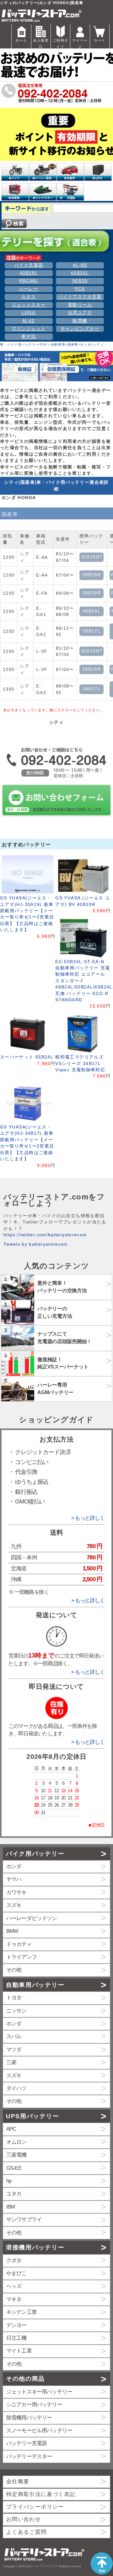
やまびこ (16, 2273)
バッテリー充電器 (27, 2443)
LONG (29, 313)
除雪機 (80, 321)
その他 (14, 1970)
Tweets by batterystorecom (36, 1244)
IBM (11, 2207)
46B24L (91, 611)
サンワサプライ (24, 2220)
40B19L (29, 273)
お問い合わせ (24, 2519)
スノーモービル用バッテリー (39, 2431)
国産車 (73, 345)
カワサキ (16, 1892)
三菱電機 (16, 2155)
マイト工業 (19, 2351)
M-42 (29, 321)
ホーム (21, 40)
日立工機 (16, 2338)
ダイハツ (16, 2088)
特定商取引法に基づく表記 (41, 2494)
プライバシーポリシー (35, 2507)
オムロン (16, 2142)
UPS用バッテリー (32, 2116)
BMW (12, 1931)
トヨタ (14, 1998)
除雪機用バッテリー (29, 2418)
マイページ (80, 43)
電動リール (80, 305)
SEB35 (80, 281)
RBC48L (29, 281)
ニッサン (16, 2011)
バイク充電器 (29, 265)
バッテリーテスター (29, 2456)
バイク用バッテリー (35, 1854)
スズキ (14, 1905)
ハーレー (29, 289)
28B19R (91, 575)
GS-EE (14, 2168)
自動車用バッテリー (35, 1985)
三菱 (11, 2062)
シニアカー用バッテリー (34, 2405)
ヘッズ (14, 2286)
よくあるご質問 (27, 2532)
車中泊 (29, 336)
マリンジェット (29, 329)
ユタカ (14, 2194)
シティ (99, 345)
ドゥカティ (19, 1944)
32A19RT (92, 557)
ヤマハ (14, 1879)
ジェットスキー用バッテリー (39, 2392)
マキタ (14, 2299)
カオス (29, 297)
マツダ (14, 2050)
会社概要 (18, 2481)
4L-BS (80, 265)
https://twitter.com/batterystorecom (45, 1235)
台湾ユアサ (80, 313)
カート (100, 40)
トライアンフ (22, 1957)
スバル (14, 2036)
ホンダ (86, 345)
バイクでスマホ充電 (80, 297)
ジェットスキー (29, 305)
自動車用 (58, 345)
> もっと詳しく (88, 1518)
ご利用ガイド (60, 43)
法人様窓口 (41, 43)
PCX (80, 289)
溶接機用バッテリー (35, 2247)
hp (9, 2181)
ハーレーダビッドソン (32, 1918)
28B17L (91, 631)
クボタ (14, 2261)
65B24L (80, 273)
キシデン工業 (22, 2312)
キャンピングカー (80, 329)
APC (11, 2129)
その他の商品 (25, 2379)
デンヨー (16, 2325)
